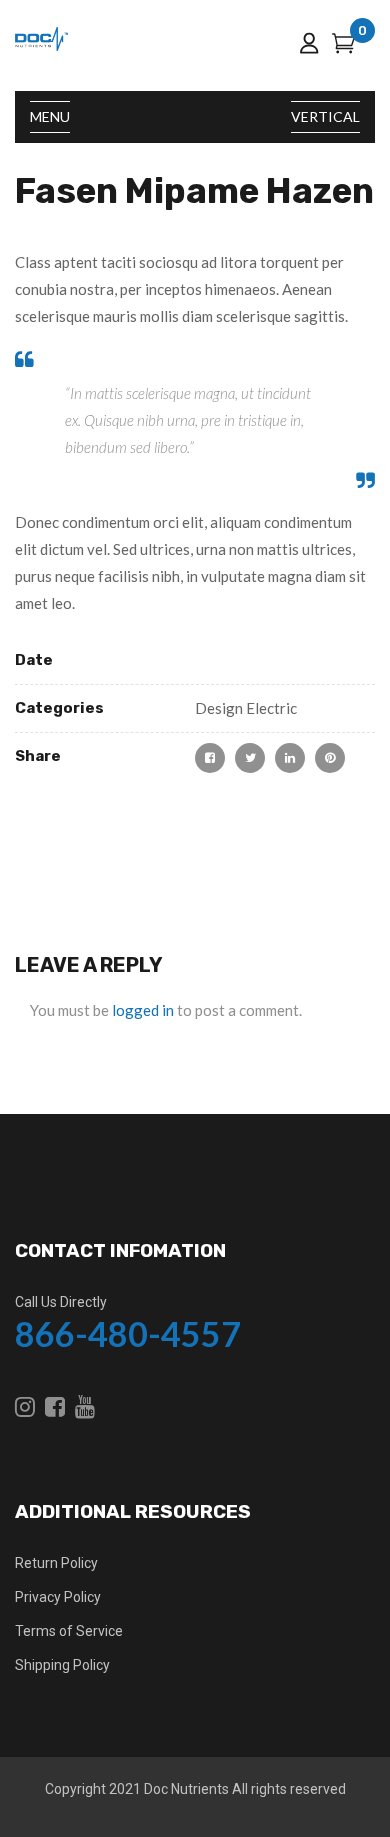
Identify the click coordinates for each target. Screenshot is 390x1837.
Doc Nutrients (186, 1789)
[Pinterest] (330, 758)
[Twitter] (250, 758)
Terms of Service (69, 1631)
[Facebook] (210, 758)
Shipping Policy (62, 1665)
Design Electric (246, 708)
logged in (143, 1010)
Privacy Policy (58, 1597)
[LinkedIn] (290, 758)
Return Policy (56, 1563)
